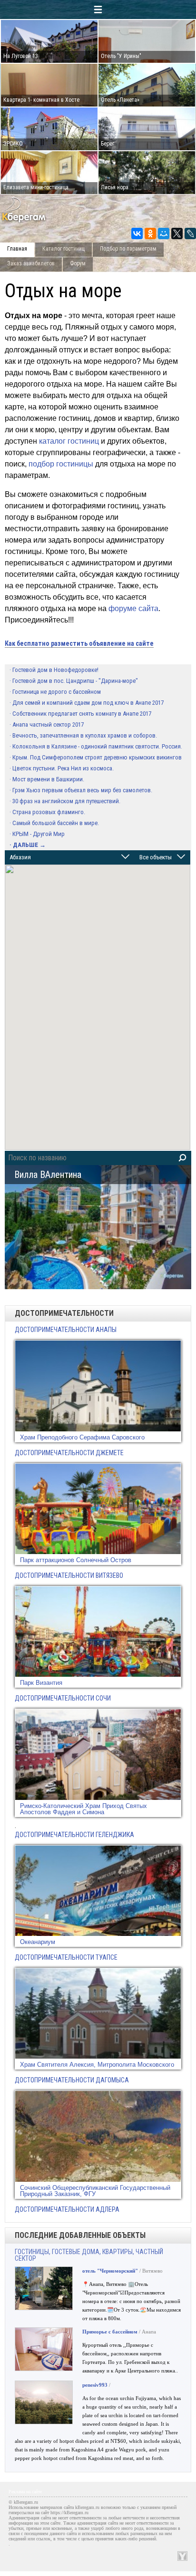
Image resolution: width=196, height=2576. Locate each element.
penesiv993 (95, 2385)
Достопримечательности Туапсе (66, 1957)
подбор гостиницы (61, 464)
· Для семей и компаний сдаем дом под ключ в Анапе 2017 (87, 703)
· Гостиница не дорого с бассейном (55, 692)
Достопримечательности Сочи (63, 1698)
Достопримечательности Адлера (67, 2209)
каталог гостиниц (69, 441)
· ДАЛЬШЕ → (28, 845)
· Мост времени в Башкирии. (47, 779)
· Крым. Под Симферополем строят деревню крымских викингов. (96, 757)
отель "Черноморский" (110, 2271)
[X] (177, 233)
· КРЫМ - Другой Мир (37, 834)
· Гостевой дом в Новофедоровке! (54, 670)
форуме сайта (133, 608)
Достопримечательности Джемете (69, 1453)
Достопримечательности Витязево (69, 1575)
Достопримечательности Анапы (66, 1330)
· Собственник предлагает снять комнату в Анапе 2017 (80, 714)
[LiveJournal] (190, 233)
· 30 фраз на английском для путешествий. (65, 801)
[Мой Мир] (164, 233)
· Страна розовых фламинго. (47, 812)
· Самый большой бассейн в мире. (54, 823)
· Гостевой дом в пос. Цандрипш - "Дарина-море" (74, 681)
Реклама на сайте (25, 2492)
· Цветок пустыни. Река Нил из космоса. (62, 768)
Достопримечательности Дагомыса (72, 2080)
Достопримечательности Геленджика (74, 1835)
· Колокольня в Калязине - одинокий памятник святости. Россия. (96, 746)
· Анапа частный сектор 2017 (47, 724)
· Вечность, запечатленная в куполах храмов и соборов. (83, 735)
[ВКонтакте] (137, 233)
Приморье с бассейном (110, 2332)
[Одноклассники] (150, 233)
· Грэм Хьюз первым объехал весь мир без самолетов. (81, 790)
